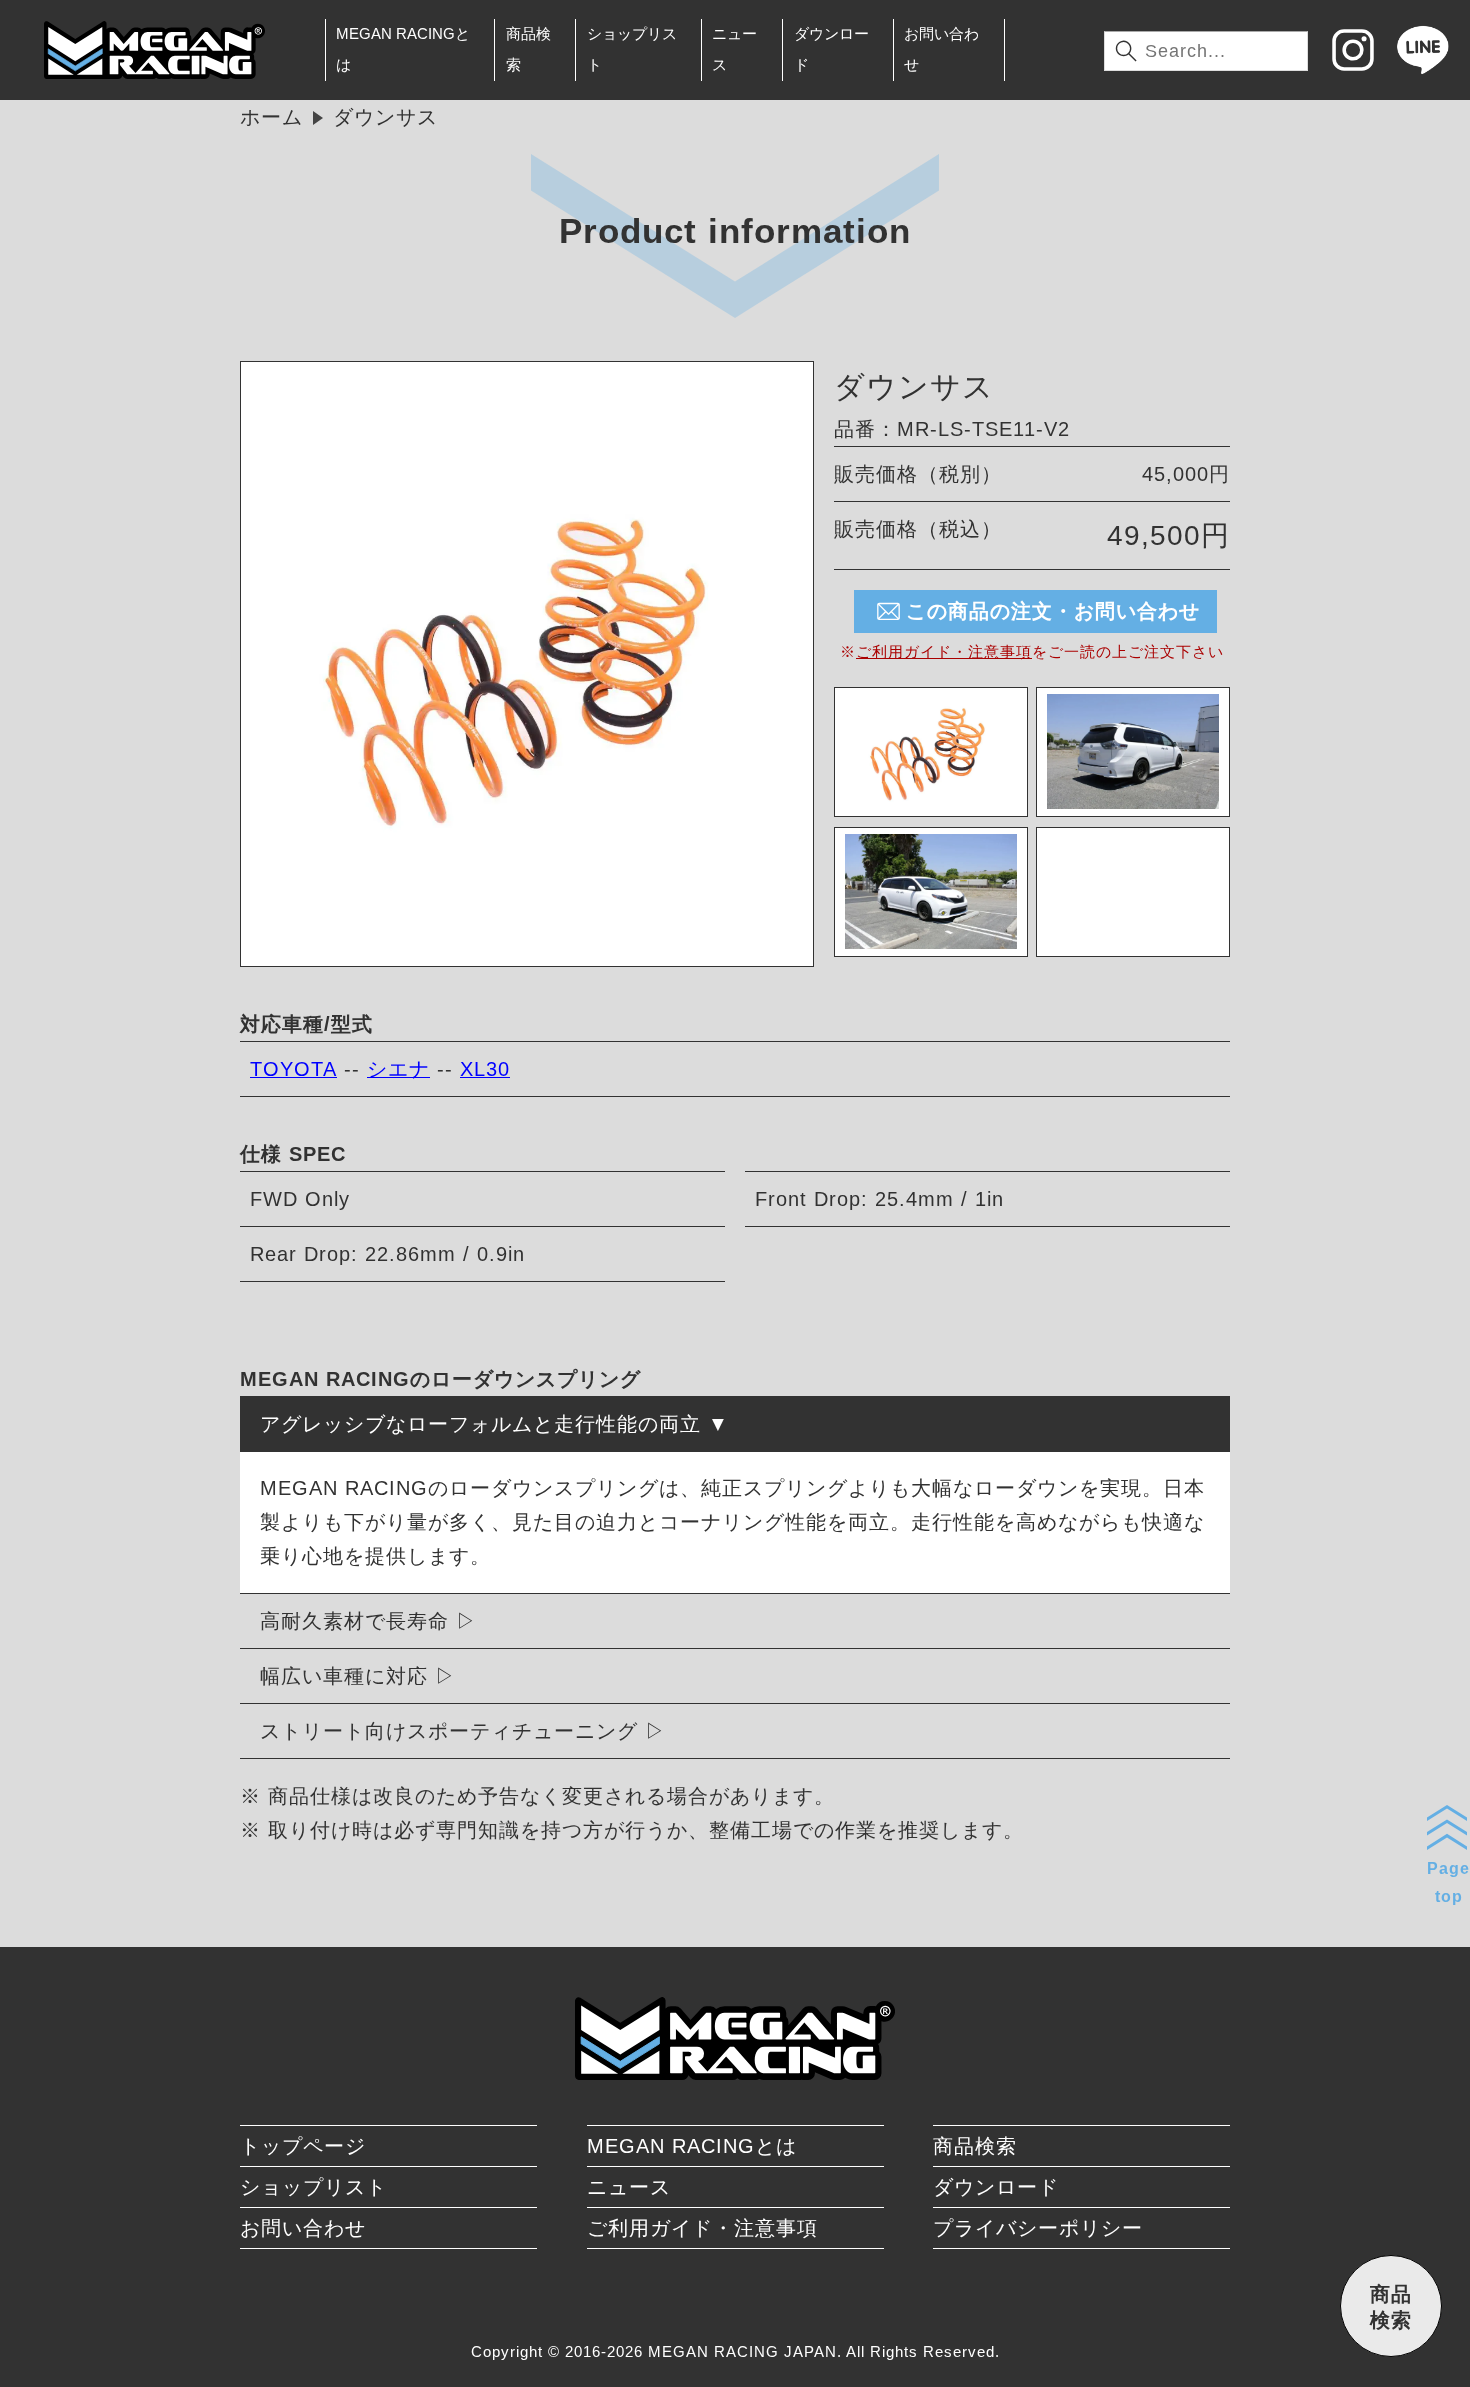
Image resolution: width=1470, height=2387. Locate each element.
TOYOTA (293, 1069)
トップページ (303, 2146)
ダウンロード (831, 49)
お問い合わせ (941, 49)
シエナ (398, 1069)
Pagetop (1448, 1882)
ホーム (271, 117)
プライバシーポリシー (1038, 2228)
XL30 (485, 1069)
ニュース (734, 49)
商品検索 (528, 49)
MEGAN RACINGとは (403, 49)
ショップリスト (632, 49)
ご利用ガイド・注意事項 (944, 651)
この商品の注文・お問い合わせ (1053, 611)
